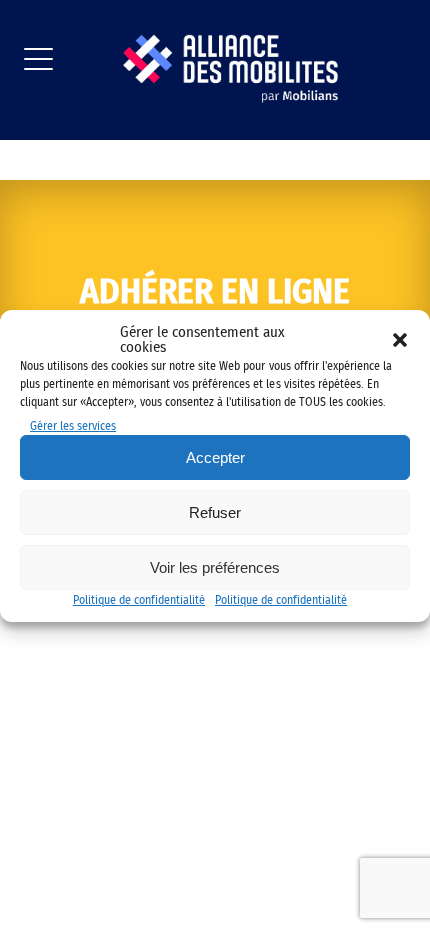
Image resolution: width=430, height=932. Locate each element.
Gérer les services (73, 426)
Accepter (215, 457)
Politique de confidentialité (139, 600)
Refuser (215, 512)
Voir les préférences (215, 567)
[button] (400, 340)
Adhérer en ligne (215, 292)
